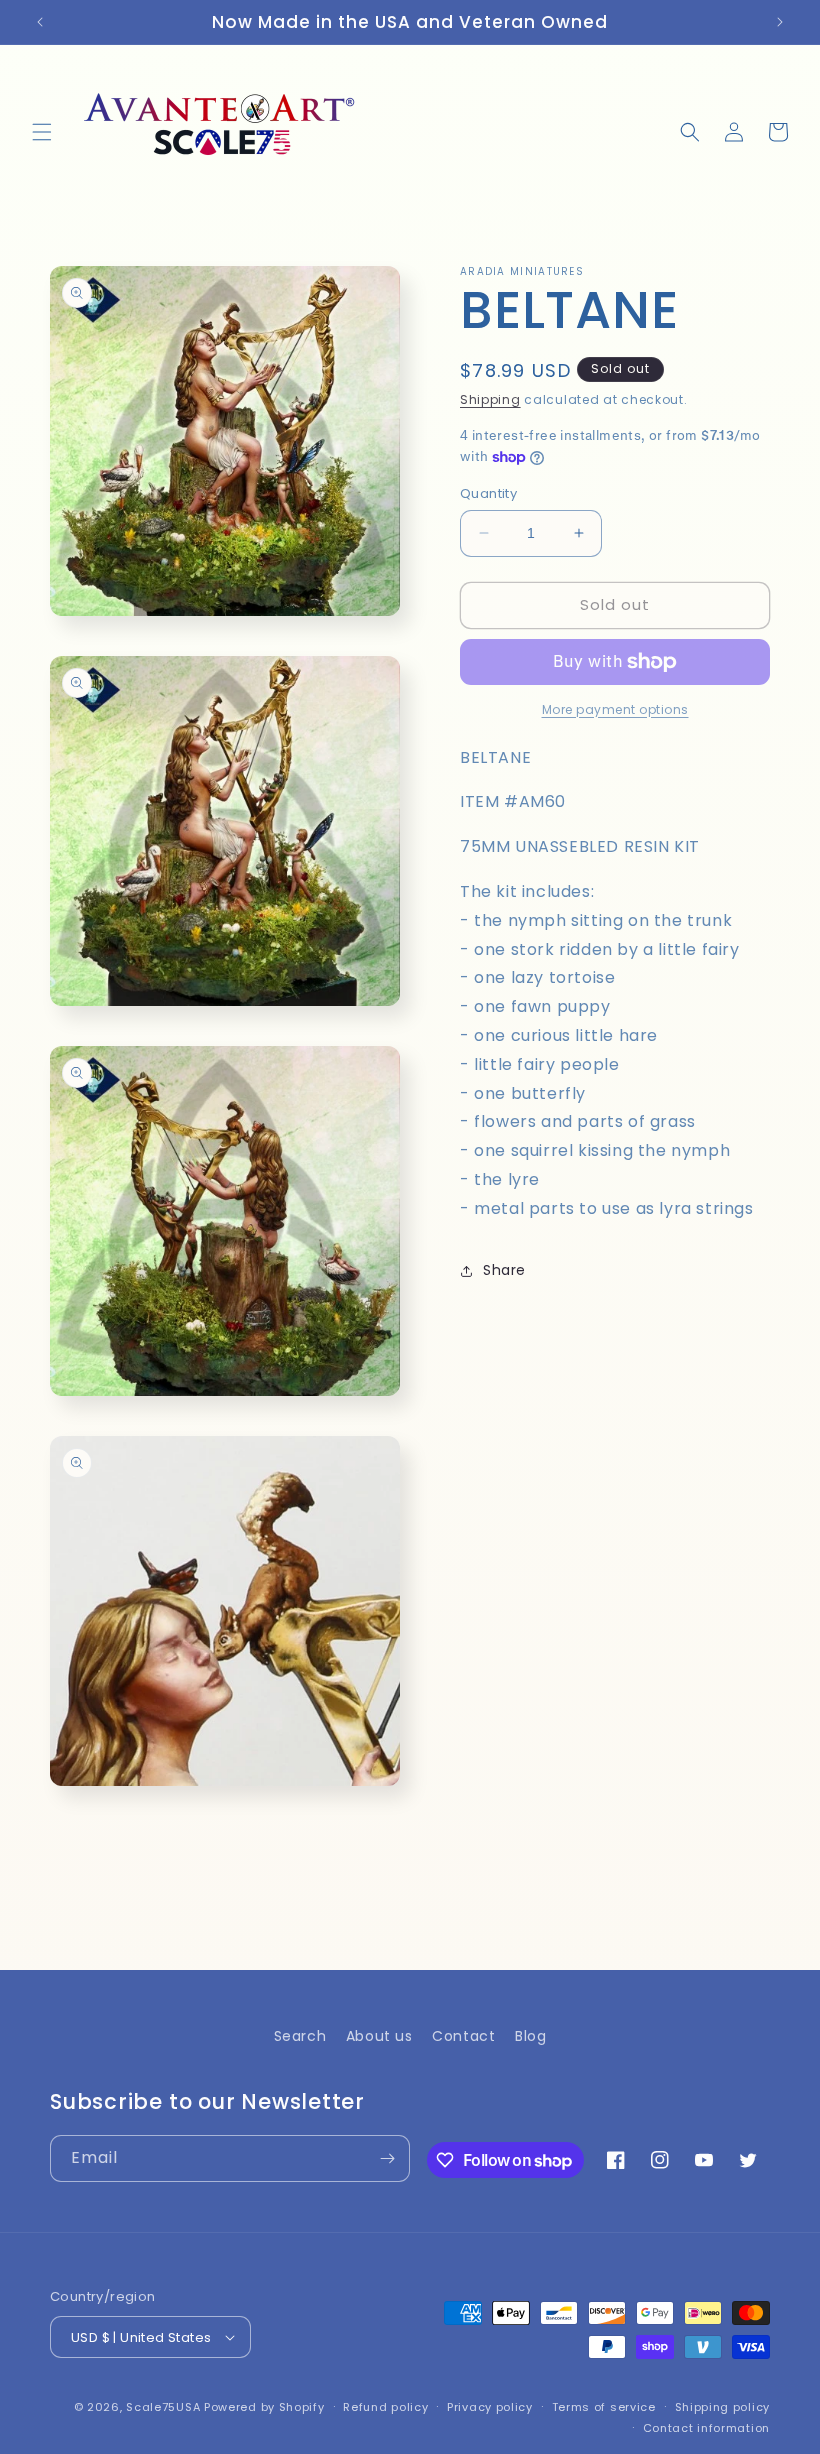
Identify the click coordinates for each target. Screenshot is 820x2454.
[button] (42, 132)
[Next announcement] (780, 22)
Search (300, 2036)
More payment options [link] (615, 709)
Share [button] (504, 1270)
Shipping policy (723, 2407)
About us (379, 2036)
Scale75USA (163, 2407)
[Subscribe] (387, 2158)
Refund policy (385, 2407)
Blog (530, 2036)
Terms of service (604, 2407)
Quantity (488, 493)
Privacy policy (490, 2407)
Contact (463, 2036)
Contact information (706, 2428)
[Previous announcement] (40, 22)
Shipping (490, 399)
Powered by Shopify (264, 2407)
